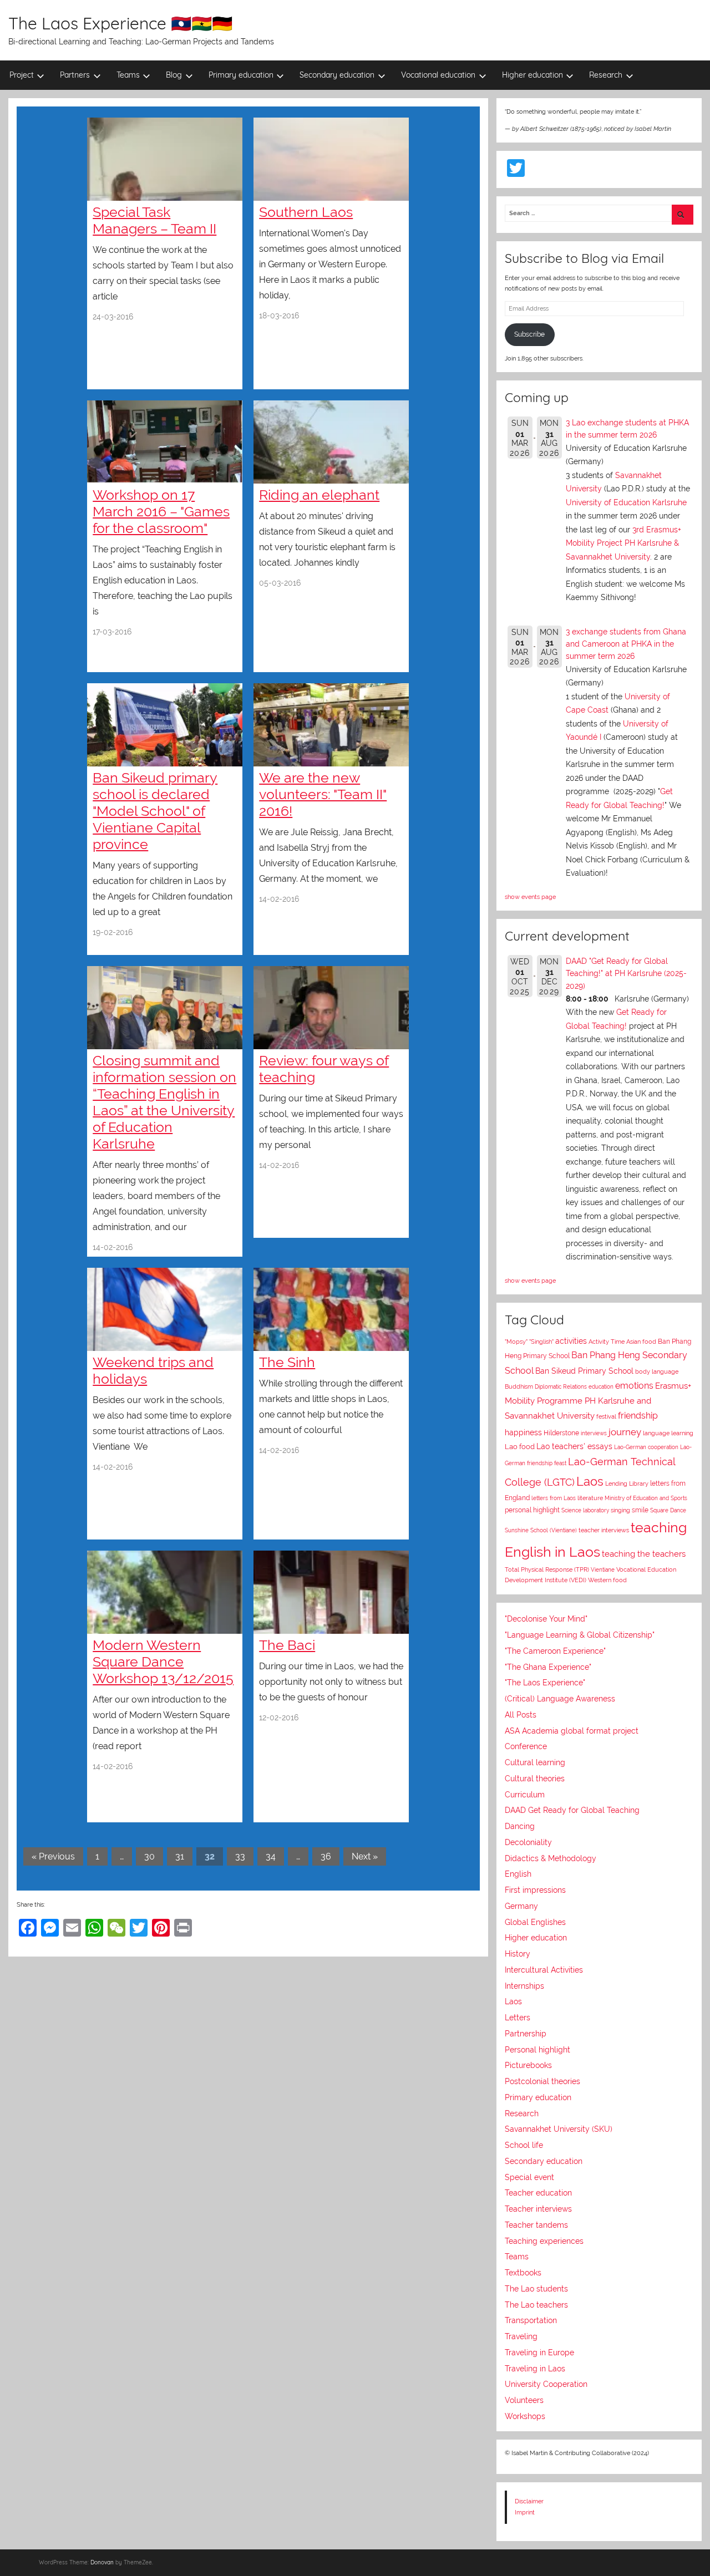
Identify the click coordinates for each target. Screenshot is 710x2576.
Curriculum (525, 1795)
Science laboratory (585, 1510)
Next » (365, 1856)
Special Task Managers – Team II (154, 220)
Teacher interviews (538, 2209)
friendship (638, 1416)
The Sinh (287, 1362)
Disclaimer (529, 2501)
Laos (590, 1481)
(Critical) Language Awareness (560, 1699)
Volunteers (524, 2400)
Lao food (520, 1447)
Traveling (521, 2336)
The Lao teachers (536, 2305)
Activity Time (607, 1342)
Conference (526, 1746)
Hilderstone (561, 1433)
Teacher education (538, 2193)
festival (606, 1417)
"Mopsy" (516, 1342)
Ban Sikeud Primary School (584, 1371)
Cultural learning (535, 1762)
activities (571, 1341)
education (601, 1387)
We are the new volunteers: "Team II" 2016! (323, 794)
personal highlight (532, 1510)
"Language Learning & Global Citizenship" (580, 1635)
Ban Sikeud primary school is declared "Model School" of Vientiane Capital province (155, 811)
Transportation (531, 2320)
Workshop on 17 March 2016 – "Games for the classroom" (161, 511)
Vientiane (603, 1569)
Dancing (520, 1826)
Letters (518, 2018)
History (518, 1954)
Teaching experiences (544, 2241)
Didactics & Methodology (551, 1858)
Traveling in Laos (535, 2369)
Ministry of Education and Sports (646, 1498)
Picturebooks (528, 2065)
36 (326, 1856)
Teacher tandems (536, 2225)
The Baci (287, 1645)
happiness (523, 1432)
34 (271, 1856)
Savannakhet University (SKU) (559, 2129)
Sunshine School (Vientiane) (541, 1530)
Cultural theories (535, 1779)
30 (149, 1856)
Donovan (102, 2562)
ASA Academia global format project (572, 1731)
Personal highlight (537, 2050)
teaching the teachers (644, 1554)
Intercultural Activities (544, 1970)
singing (620, 1510)
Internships (524, 1986)
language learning (668, 1433)
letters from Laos (554, 1498)
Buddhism (519, 1387)
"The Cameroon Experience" (555, 1651)
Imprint (525, 2512)
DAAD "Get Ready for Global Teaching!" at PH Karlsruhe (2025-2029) (626, 974)
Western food (607, 1580)
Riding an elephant (319, 495)
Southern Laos (306, 212)
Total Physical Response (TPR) (547, 1570)
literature (590, 1498)
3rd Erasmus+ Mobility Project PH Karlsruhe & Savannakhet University (623, 543)
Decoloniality (528, 1842)
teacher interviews (604, 1530)
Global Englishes (535, 1922)
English (518, 1874)
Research (606, 75)
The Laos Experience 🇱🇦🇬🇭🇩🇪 (120, 23)
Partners (75, 75)
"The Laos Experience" (545, 1683)
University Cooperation (546, 2384)
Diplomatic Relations (561, 1386)
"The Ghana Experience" (548, 1667)
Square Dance (668, 1510)
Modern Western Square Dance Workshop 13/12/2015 (163, 1662)
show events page (530, 897)
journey (625, 1432)
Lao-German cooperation (646, 1447)
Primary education (241, 75)
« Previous (53, 1856)
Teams (128, 75)
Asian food (641, 1342)
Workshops (525, 2416)
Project (22, 75)
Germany (521, 1906)
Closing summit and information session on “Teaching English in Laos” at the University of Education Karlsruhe (164, 1102)
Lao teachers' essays (574, 1446)
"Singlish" (541, 1342)
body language (657, 1372)
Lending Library (627, 1483)
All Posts (521, 1715)
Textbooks (523, 2273)
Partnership (526, 2034)
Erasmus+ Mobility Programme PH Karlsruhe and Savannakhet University (598, 1401)
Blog (174, 75)
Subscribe (529, 334)
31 (180, 1856)
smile (640, 1510)
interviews (594, 1433)
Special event (529, 2177)
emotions (634, 1386)
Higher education (532, 75)
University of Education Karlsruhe (626, 502)
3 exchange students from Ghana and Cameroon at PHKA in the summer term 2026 (626, 644)
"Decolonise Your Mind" (546, 1619)
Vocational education (438, 75)
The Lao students (536, 2289)
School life (524, 2145)
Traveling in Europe (539, 2353)
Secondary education (337, 75)
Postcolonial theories (542, 2081)
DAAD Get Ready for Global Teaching (572, 1810)
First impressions (535, 1890)
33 (240, 1856)
